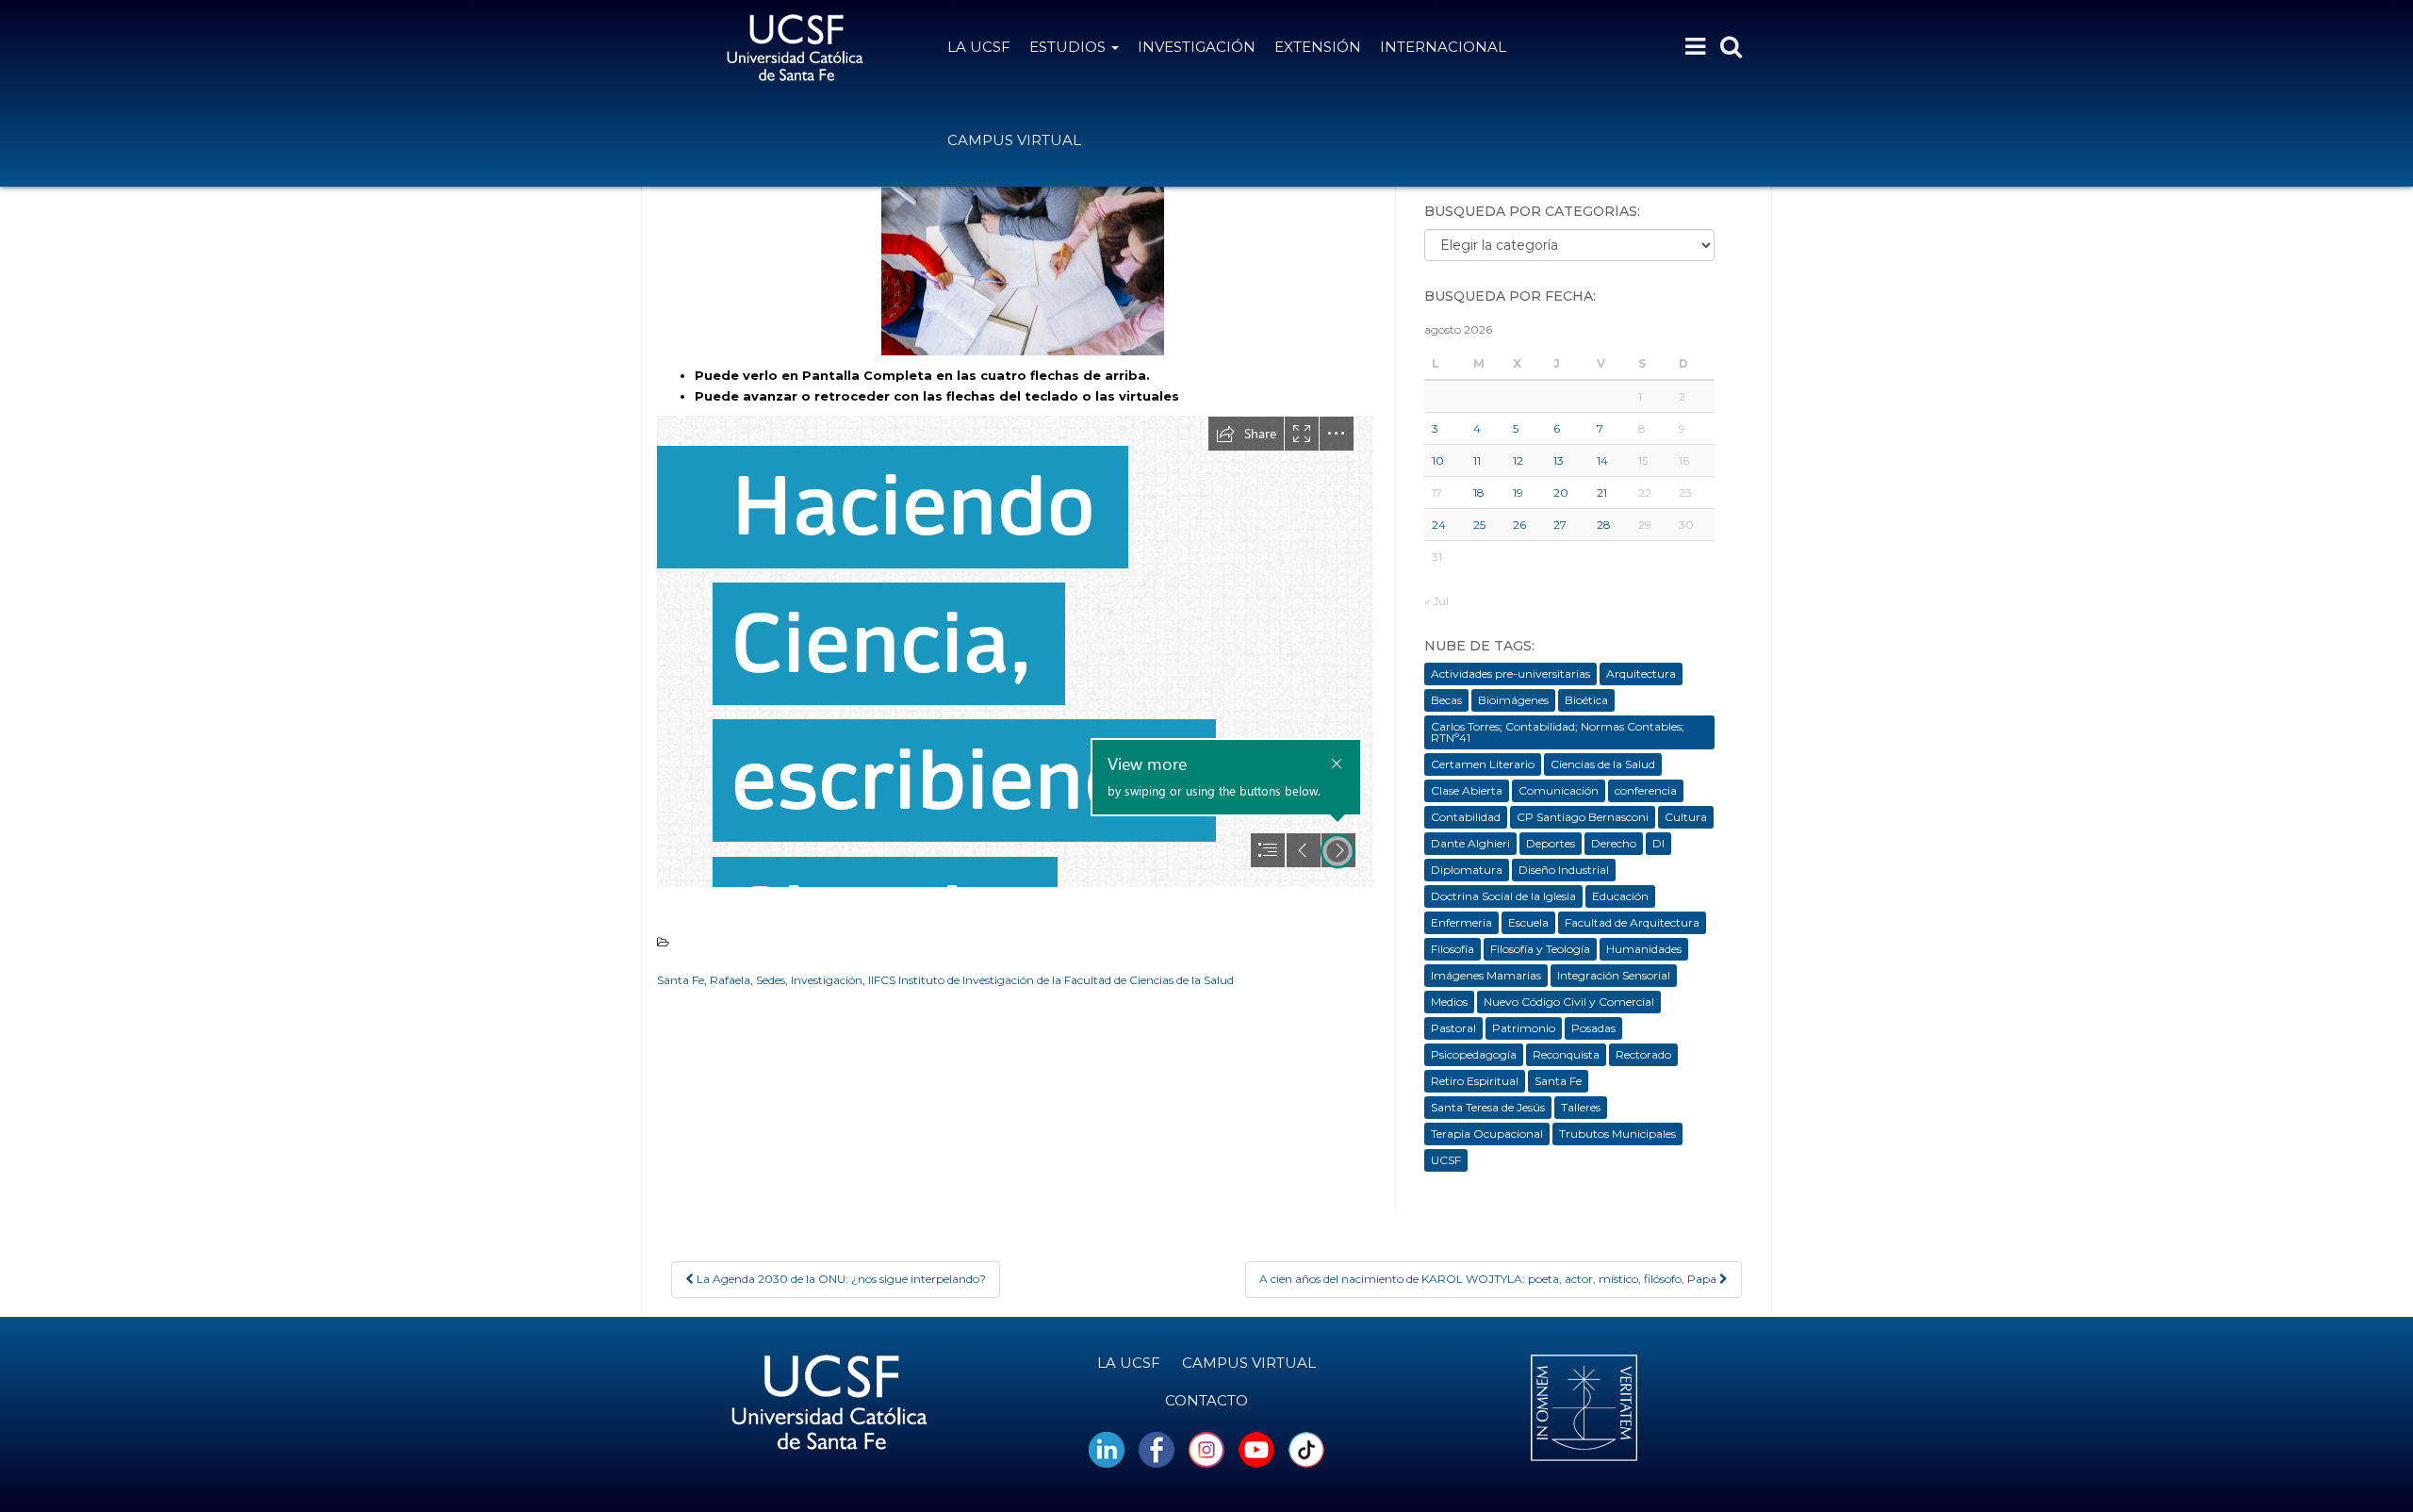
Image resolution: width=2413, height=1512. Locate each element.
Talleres (1581, 1107)
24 (1439, 525)
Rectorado (1643, 1054)
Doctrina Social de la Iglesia (1503, 896)
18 (1479, 493)
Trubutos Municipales (1617, 1134)
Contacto (1206, 1400)
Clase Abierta (1467, 790)
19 (1518, 493)
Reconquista (1566, 1054)
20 (1561, 493)
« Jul (1436, 601)
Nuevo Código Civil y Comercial (1569, 1002)
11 (1477, 460)
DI (1658, 843)
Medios (1449, 1002)
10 (1438, 460)
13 (1559, 460)
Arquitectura (1641, 674)
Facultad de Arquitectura (1632, 922)
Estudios (1069, 47)
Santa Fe (681, 980)
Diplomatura (1467, 870)
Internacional (1443, 47)
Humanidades (1644, 949)
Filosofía (1453, 949)
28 (1604, 525)
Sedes (771, 980)
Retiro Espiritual (1475, 1081)
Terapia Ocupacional (1487, 1134)
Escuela (1528, 922)
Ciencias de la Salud (1603, 764)
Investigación (1197, 47)
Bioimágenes (1513, 700)
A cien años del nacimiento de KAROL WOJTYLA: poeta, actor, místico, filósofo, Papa (1489, 1279)
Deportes (1551, 843)
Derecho (1614, 843)
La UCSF (979, 47)
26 (1519, 525)
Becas (1446, 700)
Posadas (1593, 1028)
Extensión (1318, 47)
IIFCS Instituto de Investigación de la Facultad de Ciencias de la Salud (1051, 980)
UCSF (1446, 1160)
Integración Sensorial (1614, 975)
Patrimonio (1524, 1028)
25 (1479, 525)
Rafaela (730, 980)
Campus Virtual (1014, 140)
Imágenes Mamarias (1486, 975)
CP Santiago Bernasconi (1583, 817)
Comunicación (1559, 790)
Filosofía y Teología (1540, 949)
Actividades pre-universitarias (1510, 674)
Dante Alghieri (1470, 843)
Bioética (1586, 700)
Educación (1620, 896)
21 (1602, 493)
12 (1518, 460)
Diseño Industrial (1564, 870)
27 (1560, 525)
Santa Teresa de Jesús (1488, 1107)
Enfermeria (1461, 922)
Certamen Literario (1483, 764)
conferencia (1646, 790)
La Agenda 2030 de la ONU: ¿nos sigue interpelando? (840, 1279)
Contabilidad (1466, 817)
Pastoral (1453, 1028)
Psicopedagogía (1474, 1054)
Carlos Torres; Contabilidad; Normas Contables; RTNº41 (1558, 732)
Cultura (1686, 817)
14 (1602, 460)
